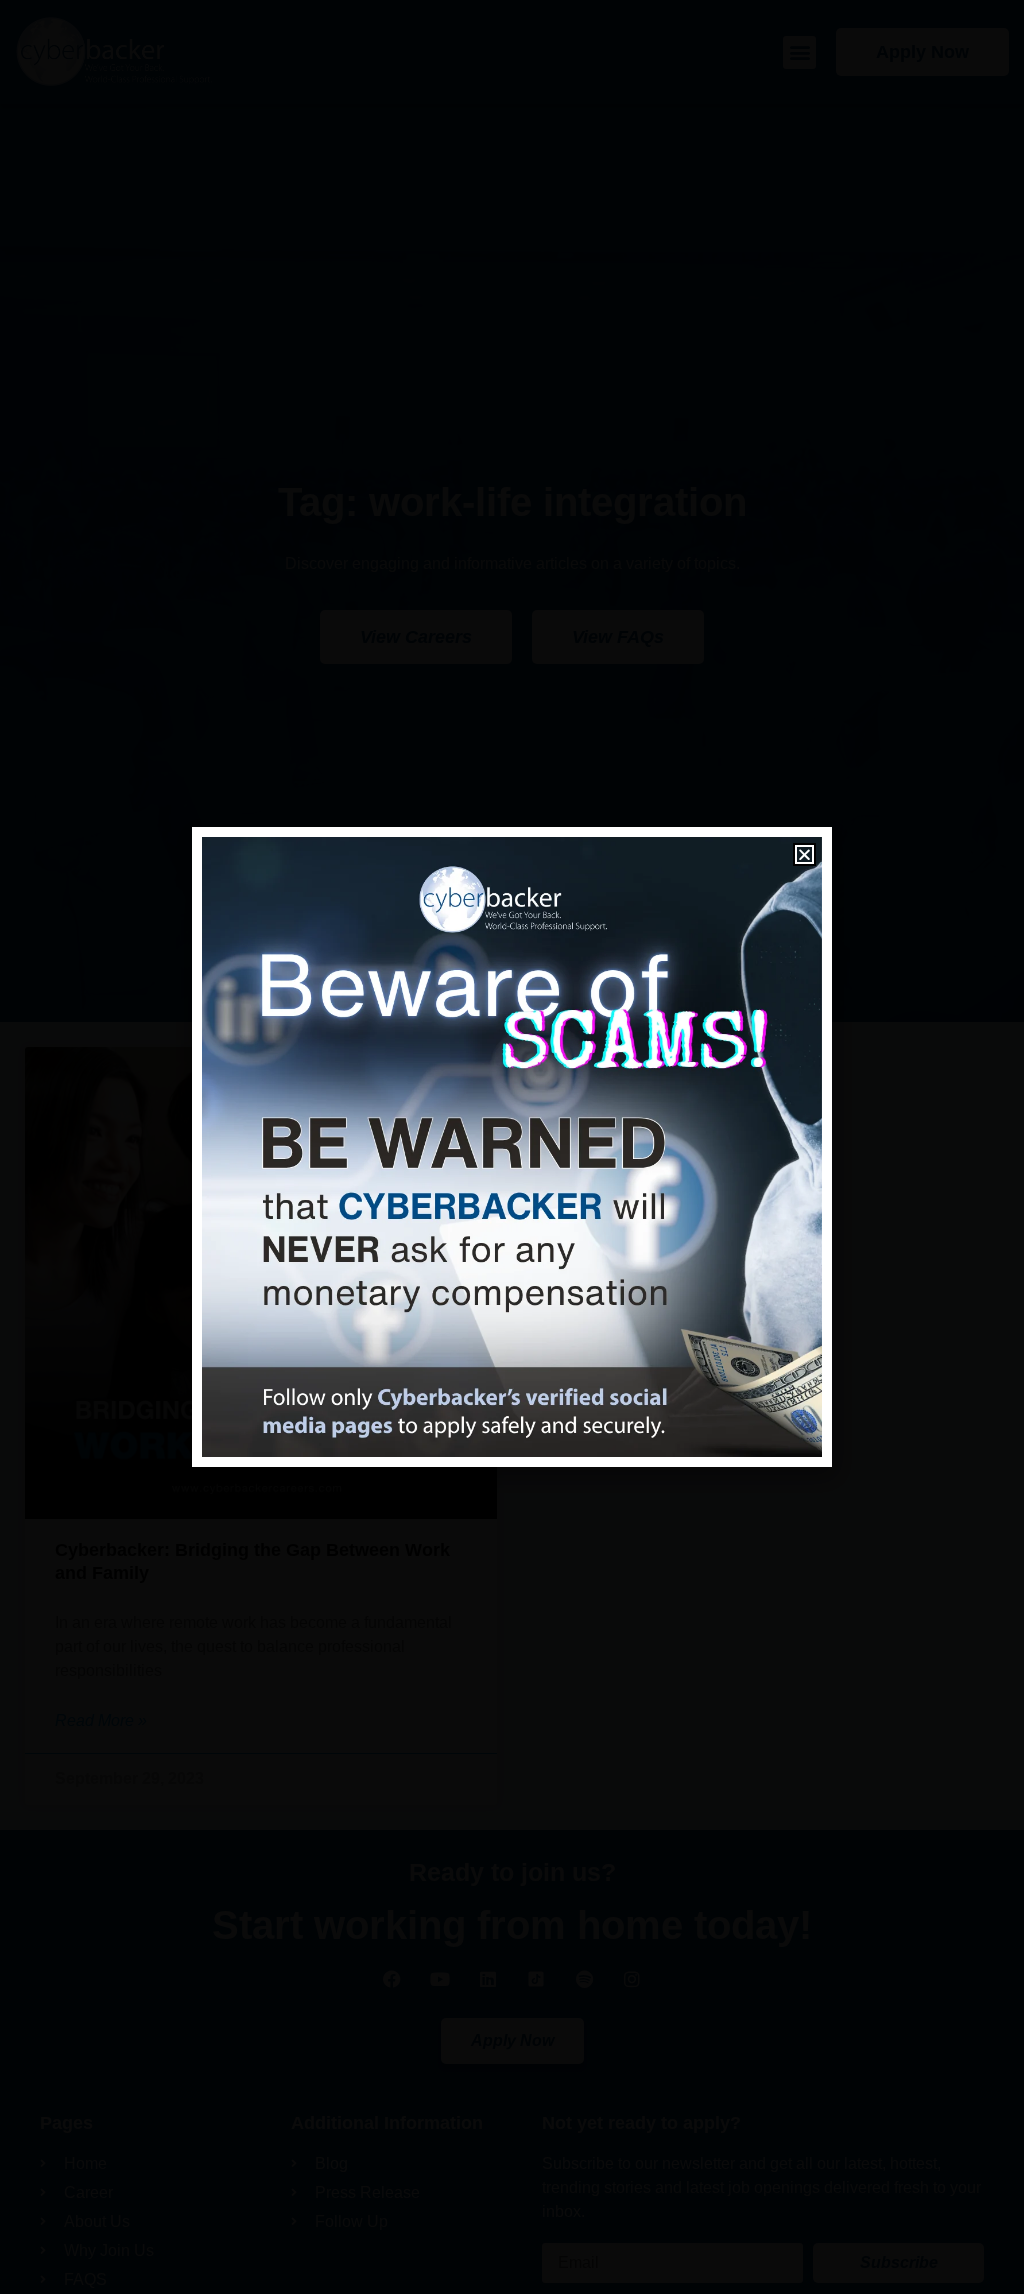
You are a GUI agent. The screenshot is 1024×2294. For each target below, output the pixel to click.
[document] (512, 1147)
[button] (804, 854)
